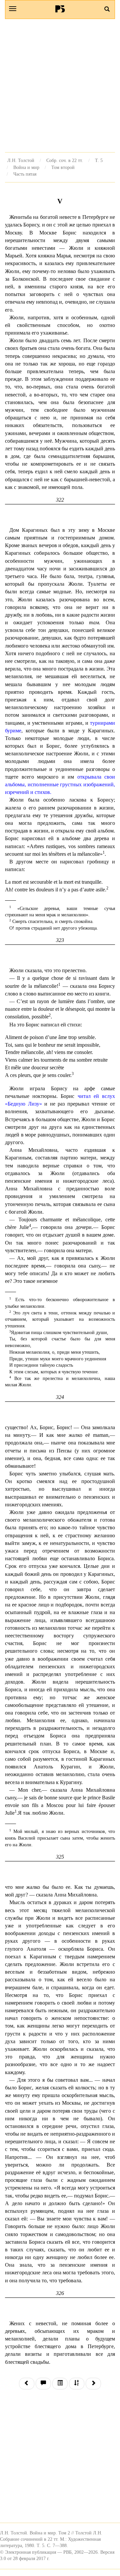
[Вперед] (93, 2384)
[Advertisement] (60, 85)
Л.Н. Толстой (21, 160)
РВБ (60, 9)
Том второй (63, 167)
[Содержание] (60, 2384)
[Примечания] (43, 2384)
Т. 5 (99, 160)
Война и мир (26, 167)
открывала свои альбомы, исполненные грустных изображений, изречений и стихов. (60, 784)
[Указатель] (77, 2384)
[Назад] (27, 2384)
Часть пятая (25, 174)
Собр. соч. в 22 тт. (65, 160)
